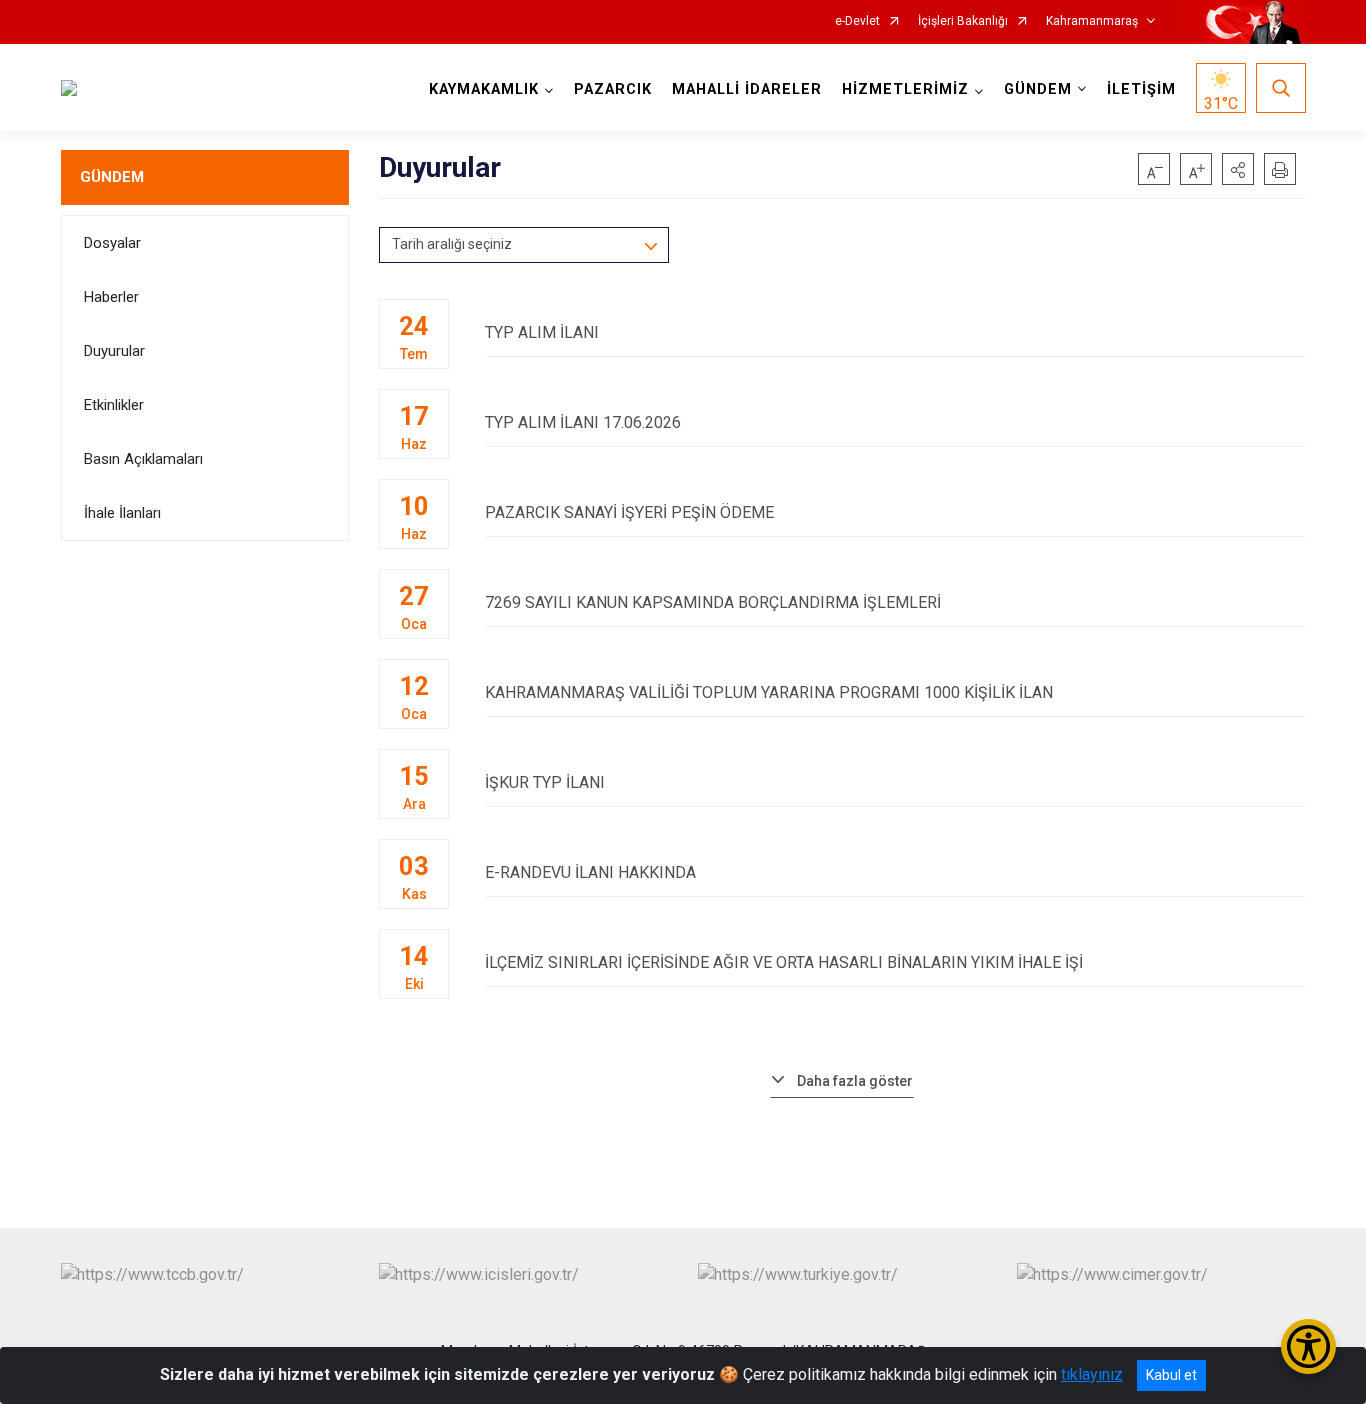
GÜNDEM (112, 177)
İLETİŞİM (1141, 89)
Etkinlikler (114, 405)
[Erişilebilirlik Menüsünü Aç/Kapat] (1308, 1346)
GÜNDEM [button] (1038, 89)
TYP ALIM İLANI (542, 332)
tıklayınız (1092, 1374)
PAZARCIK (613, 89)
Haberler (111, 297)
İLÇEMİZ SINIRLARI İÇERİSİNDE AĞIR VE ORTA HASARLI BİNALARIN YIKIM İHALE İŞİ (784, 962)
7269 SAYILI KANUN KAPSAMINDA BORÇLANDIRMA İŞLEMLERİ (713, 602)
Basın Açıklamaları (143, 459)
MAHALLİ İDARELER (747, 89)
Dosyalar (112, 243)
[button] (1238, 169)
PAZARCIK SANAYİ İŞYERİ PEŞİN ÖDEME (629, 512)
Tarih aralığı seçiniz (452, 244)
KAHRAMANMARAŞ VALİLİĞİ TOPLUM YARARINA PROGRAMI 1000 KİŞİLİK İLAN (769, 692)
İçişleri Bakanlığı (963, 21)
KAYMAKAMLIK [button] (484, 89)
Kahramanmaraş (1092, 21)
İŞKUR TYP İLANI (545, 782)
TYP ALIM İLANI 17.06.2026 (583, 422)
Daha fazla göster (855, 1081)
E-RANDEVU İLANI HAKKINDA (590, 872)
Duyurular (114, 351)
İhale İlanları (122, 513)
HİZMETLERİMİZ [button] (905, 89)
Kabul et (1171, 1375)
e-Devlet (857, 21)
